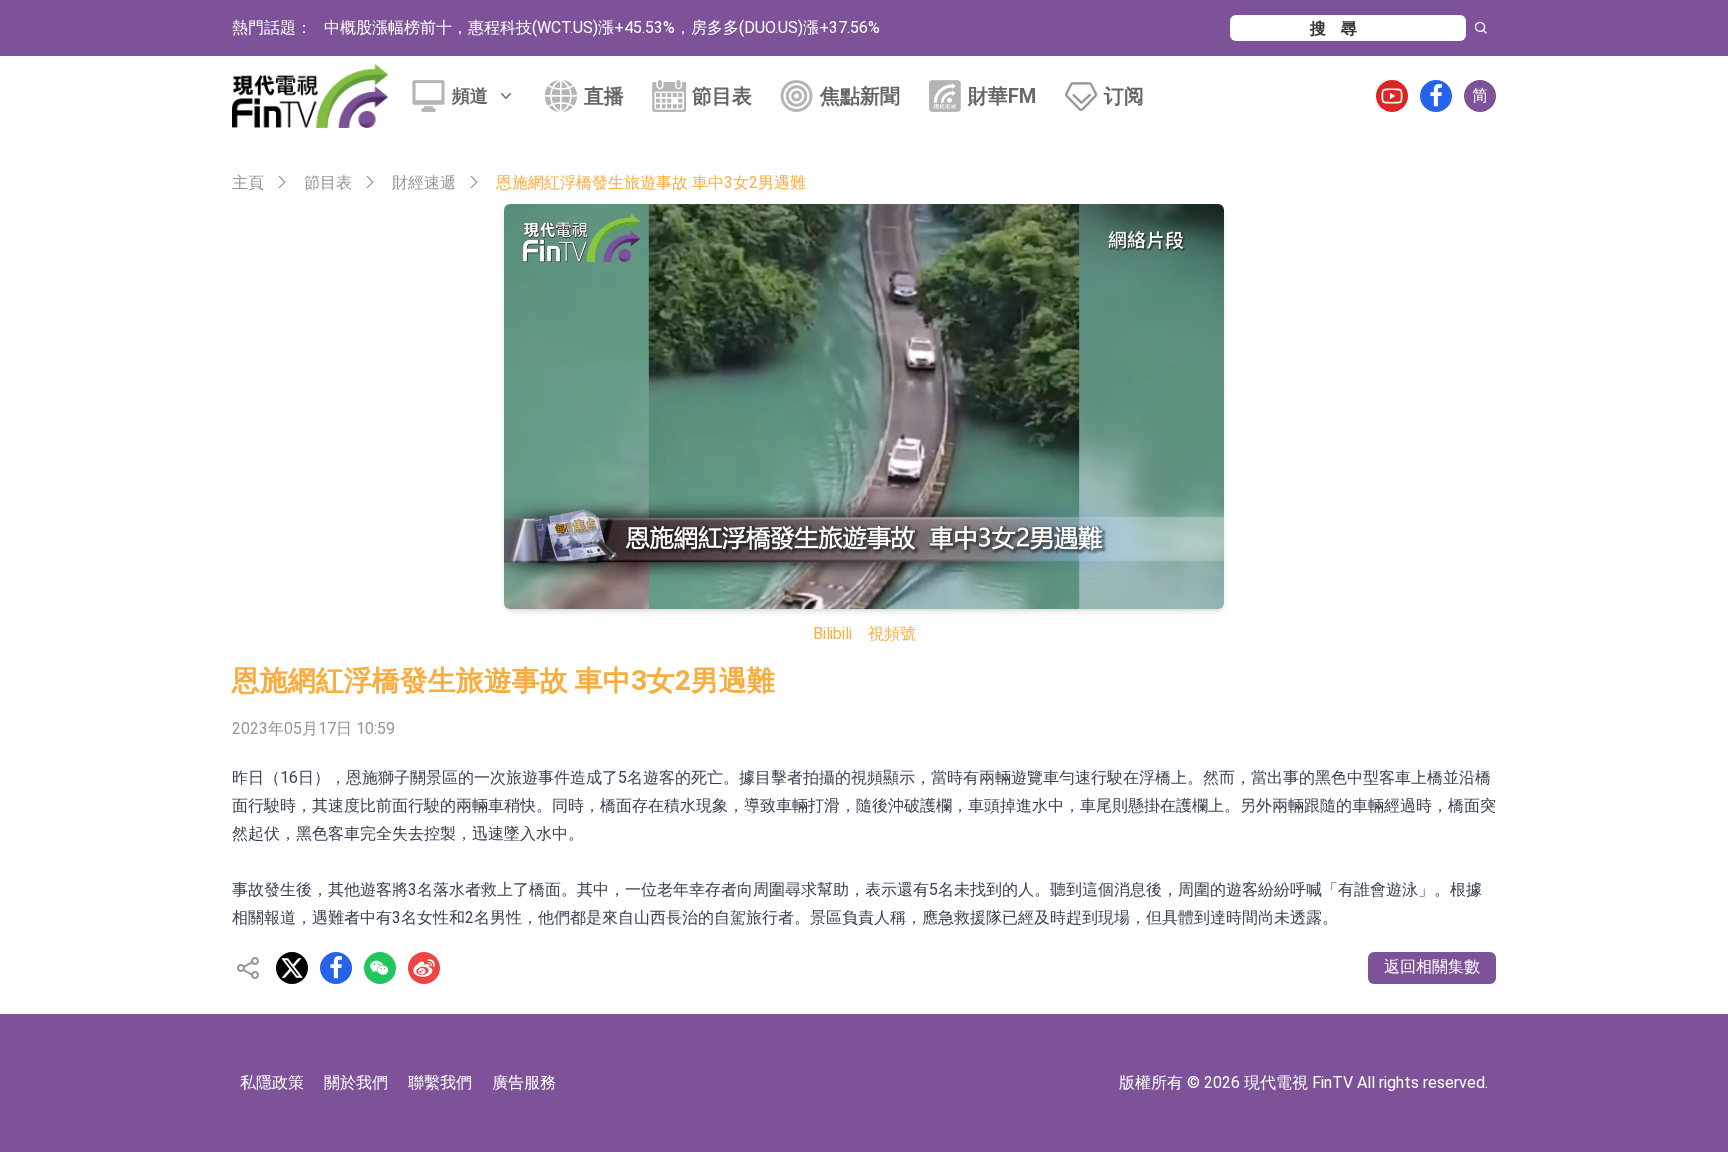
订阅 (1124, 96)
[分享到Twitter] (292, 968)
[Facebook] (1436, 96)
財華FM (1002, 96)
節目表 (722, 96)
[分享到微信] (380, 968)
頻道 (470, 95)
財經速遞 (424, 182)
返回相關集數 (1432, 966)
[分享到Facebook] (336, 968)
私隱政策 (272, 1082)
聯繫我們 (440, 1082)
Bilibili (832, 633)
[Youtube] (1392, 96)
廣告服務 (524, 1082)
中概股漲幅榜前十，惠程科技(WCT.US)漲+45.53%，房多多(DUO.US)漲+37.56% (602, 27)
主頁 (248, 182)
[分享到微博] (424, 968)
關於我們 (356, 1082)
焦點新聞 (860, 96)
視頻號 (892, 633)
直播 (604, 96)
